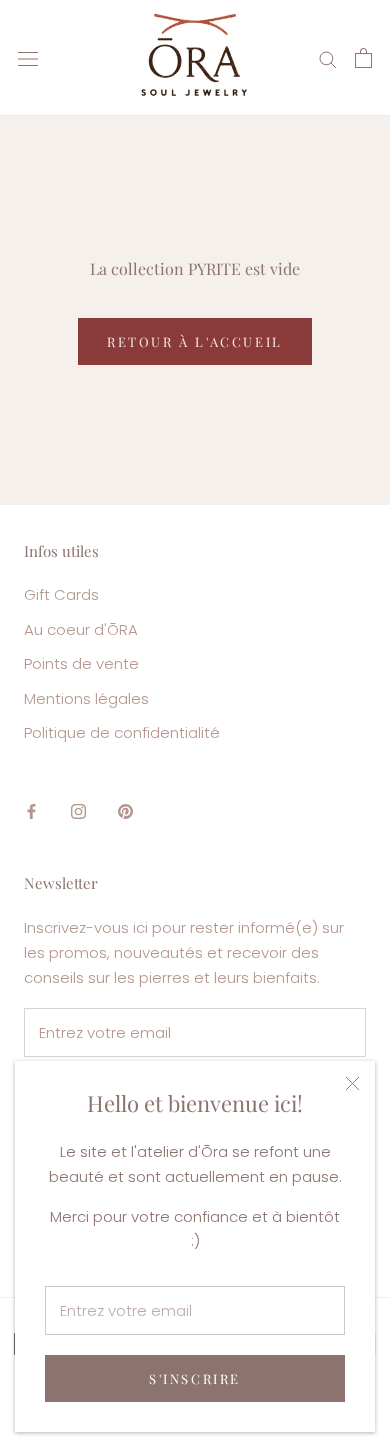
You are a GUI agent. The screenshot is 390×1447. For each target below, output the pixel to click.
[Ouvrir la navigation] (28, 58)
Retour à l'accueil (195, 341)
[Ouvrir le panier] (363, 58)
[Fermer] (352, 1083)
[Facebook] (31, 811)
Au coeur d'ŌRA (81, 629)
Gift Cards (61, 594)
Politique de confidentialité (122, 732)
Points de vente (81, 663)
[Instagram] (78, 811)
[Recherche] (328, 57)
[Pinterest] (125, 811)
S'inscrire (195, 1378)
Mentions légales (86, 698)
